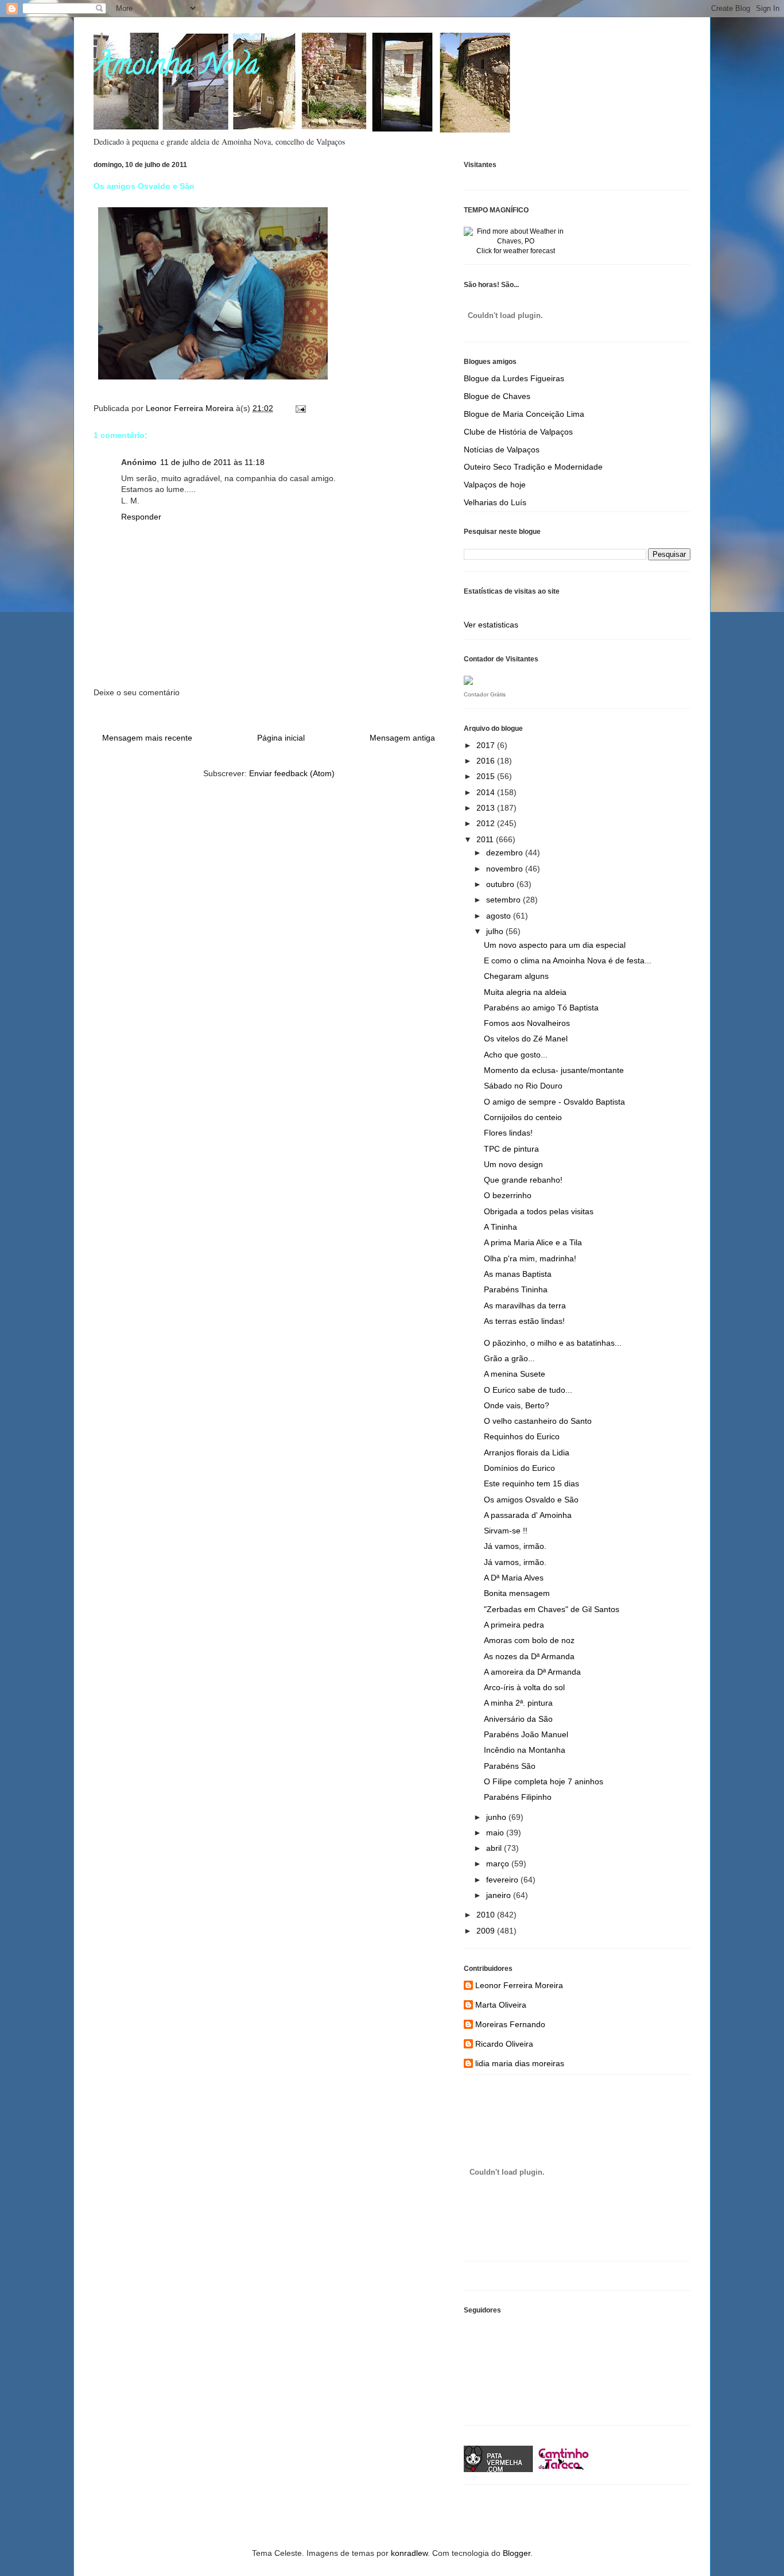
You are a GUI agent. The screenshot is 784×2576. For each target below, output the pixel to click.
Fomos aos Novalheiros (527, 1023)
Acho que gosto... (516, 1055)
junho (497, 1817)
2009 (487, 1931)
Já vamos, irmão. (515, 1546)
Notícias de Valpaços (502, 450)
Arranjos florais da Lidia (527, 1452)
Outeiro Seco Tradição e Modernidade (533, 467)
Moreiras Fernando (510, 2024)
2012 (487, 823)
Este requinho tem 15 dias (531, 1483)
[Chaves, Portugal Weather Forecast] (515, 241)
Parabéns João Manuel (526, 1734)
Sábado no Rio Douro (523, 1086)
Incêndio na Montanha (525, 1750)
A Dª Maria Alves (514, 1578)
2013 (487, 808)
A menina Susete (515, 1374)
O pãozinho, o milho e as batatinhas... (553, 1343)
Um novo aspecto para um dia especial (555, 945)
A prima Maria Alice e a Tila (533, 1242)
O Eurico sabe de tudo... (528, 1390)
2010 (487, 1915)
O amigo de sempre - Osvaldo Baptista (554, 1102)
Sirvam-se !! (506, 1531)
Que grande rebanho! (523, 1180)
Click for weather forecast (516, 251)
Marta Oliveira (501, 2005)
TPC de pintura (511, 1149)
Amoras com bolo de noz (529, 1640)
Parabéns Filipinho (518, 1797)
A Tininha (500, 1227)
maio (496, 1833)
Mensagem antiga (402, 738)
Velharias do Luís (495, 502)
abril (495, 1848)
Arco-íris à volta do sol (524, 1687)
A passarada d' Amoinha (528, 1515)
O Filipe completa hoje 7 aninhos (544, 1781)
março (499, 1864)
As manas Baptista (518, 1274)
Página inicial (281, 738)
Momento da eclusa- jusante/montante (554, 1070)
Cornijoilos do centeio (523, 1117)
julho (496, 931)
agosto (500, 916)
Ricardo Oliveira (504, 2044)
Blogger (517, 2553)
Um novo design (513, 1164)
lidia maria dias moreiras (520, 2063)
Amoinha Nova (176, 68)
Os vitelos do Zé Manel (526, 1039)
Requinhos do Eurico (522, 1436)
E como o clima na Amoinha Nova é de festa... (568, 960)
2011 (486, 839)
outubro (501, 884)
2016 (487, 761)
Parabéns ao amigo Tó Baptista (541, 1008)
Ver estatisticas (491, 625)
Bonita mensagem (517, 1593)
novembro (506, 869)
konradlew (409, 2553)
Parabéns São (510, 1766)
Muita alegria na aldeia (525, 992)
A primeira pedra (514, 1625)
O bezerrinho (508, 1195)
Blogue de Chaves (497, 396)
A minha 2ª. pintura (518, 1703)
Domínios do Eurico (519, 1468)
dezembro (506, 853)
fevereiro (503, 1880)
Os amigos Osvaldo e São (531, 1500)
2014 (487, 792)
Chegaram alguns (516, 976)
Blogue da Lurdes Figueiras (514, 378)
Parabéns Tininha (516, 1289)
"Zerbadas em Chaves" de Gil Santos (552, 1609)
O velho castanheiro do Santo (538, 1421)
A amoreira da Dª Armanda (532, 1672)
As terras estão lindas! (524, 1321)
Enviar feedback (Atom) (292, 773)
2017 (487, 745)
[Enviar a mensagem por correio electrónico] (300, 408)
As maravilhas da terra (525, 1306)
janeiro (500, 1895)
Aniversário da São (518, 1719)
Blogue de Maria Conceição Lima (524, 414)
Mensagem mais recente (147, 738)
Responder (141, 517)
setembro (504, 900)
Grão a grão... (509, 1358)
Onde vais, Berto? (517, 1405)
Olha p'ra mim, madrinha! (530, 1258)
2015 (487, 776)
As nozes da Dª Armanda (529, 1656)
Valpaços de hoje (495, 485)
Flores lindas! (508, 1133)
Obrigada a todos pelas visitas (539, 1211)
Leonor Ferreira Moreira (519, 1985)
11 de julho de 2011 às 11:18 (212, 462)
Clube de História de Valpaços (518, 432)
